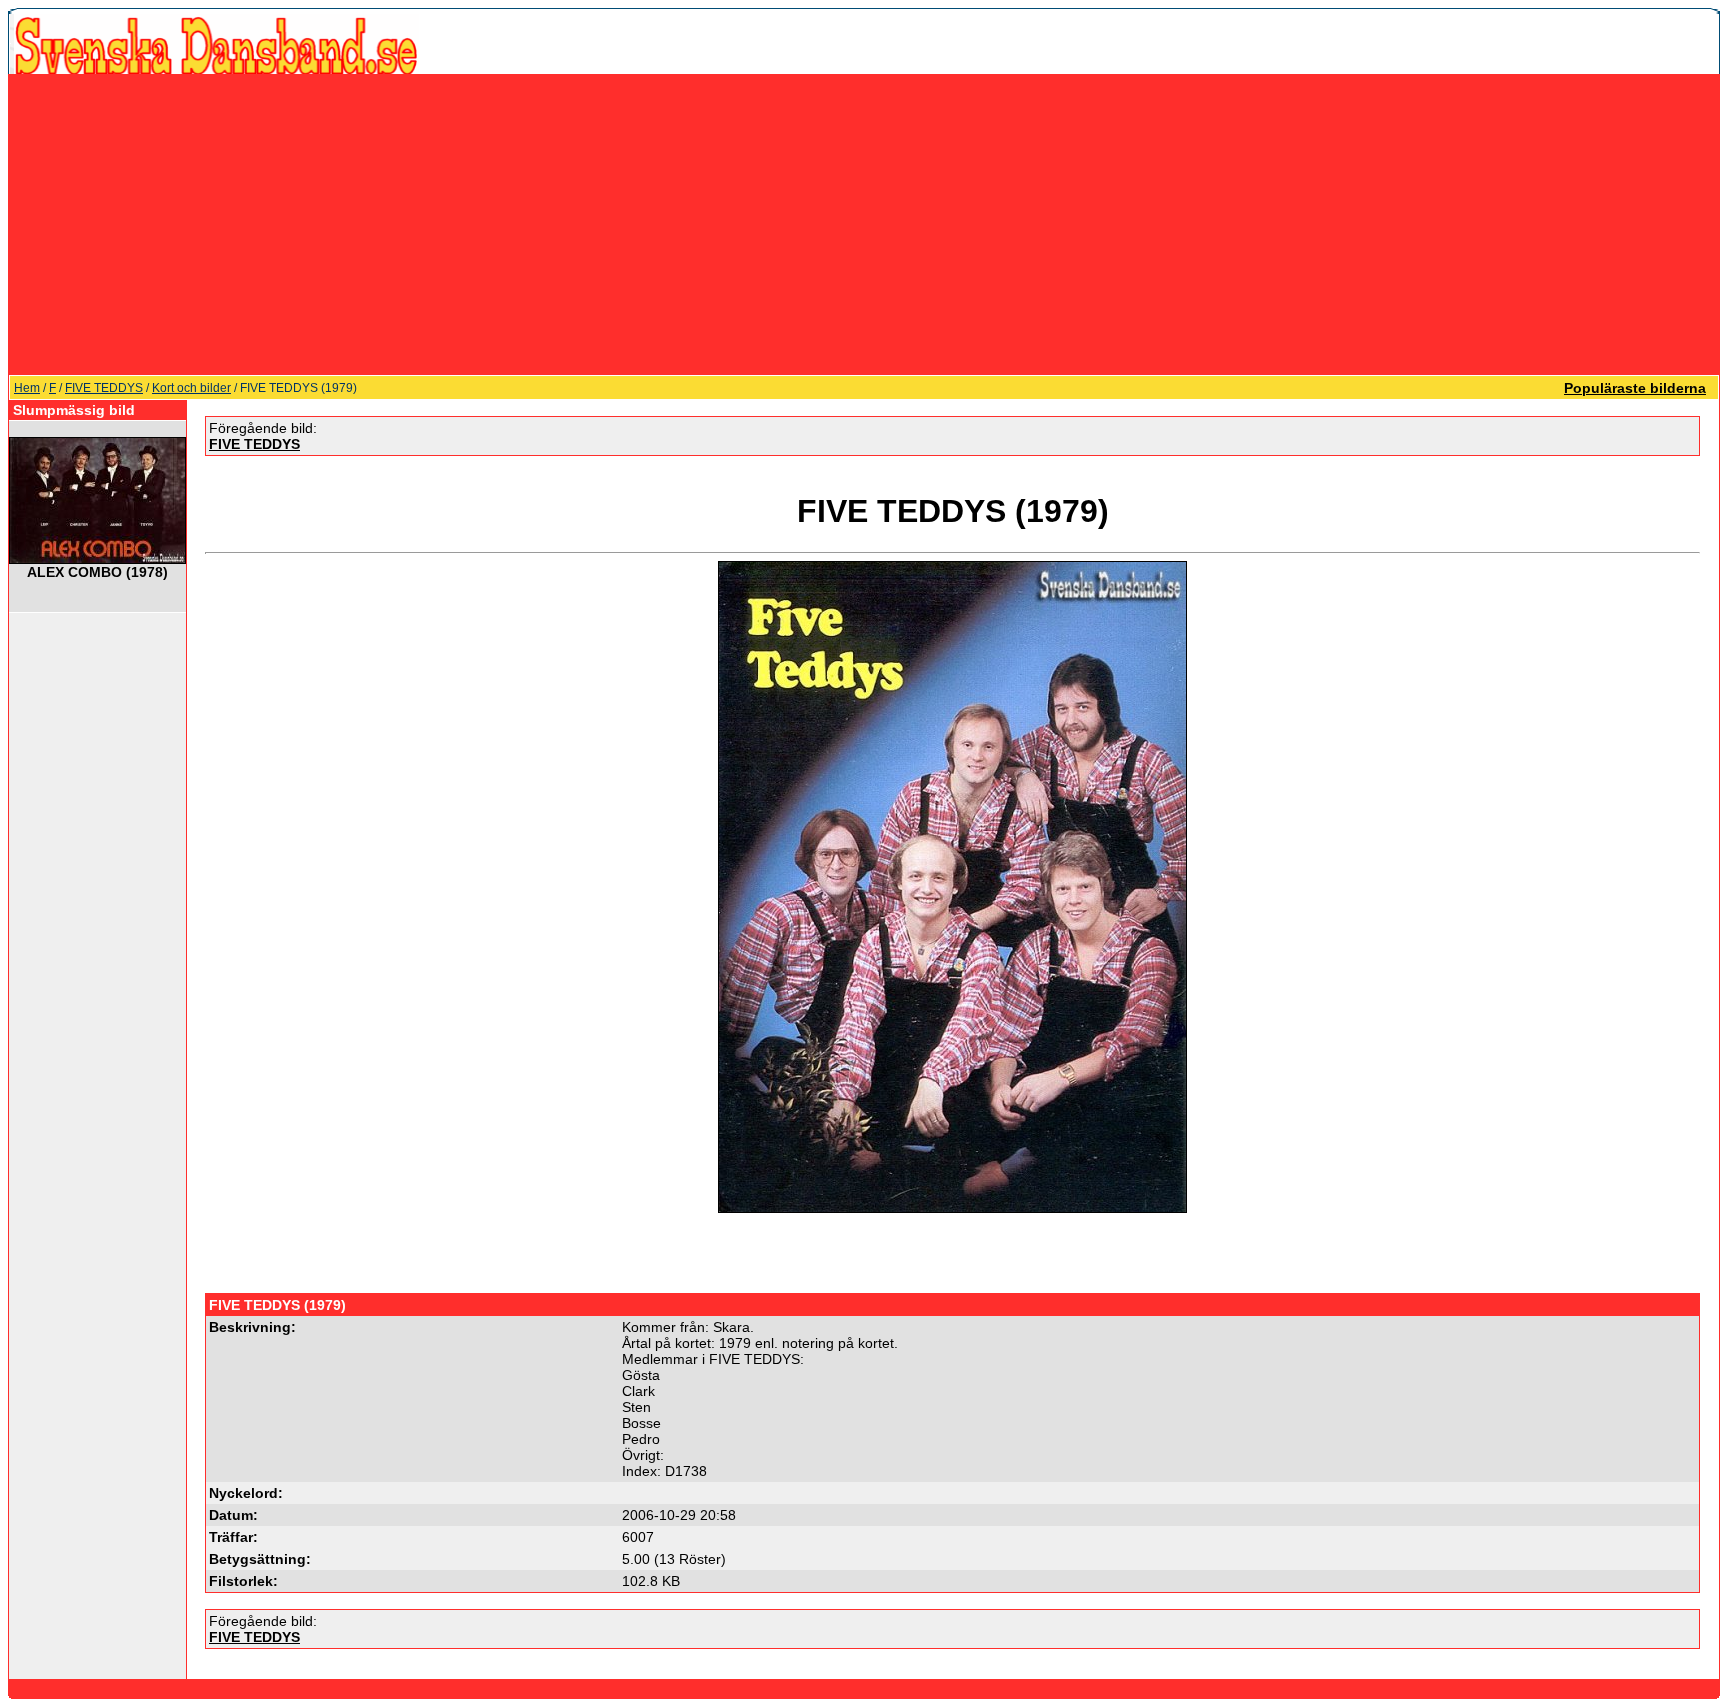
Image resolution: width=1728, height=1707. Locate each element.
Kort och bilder (191, 388)
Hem (27, 388)
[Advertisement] (864, 224)
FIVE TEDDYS (104, 388)
